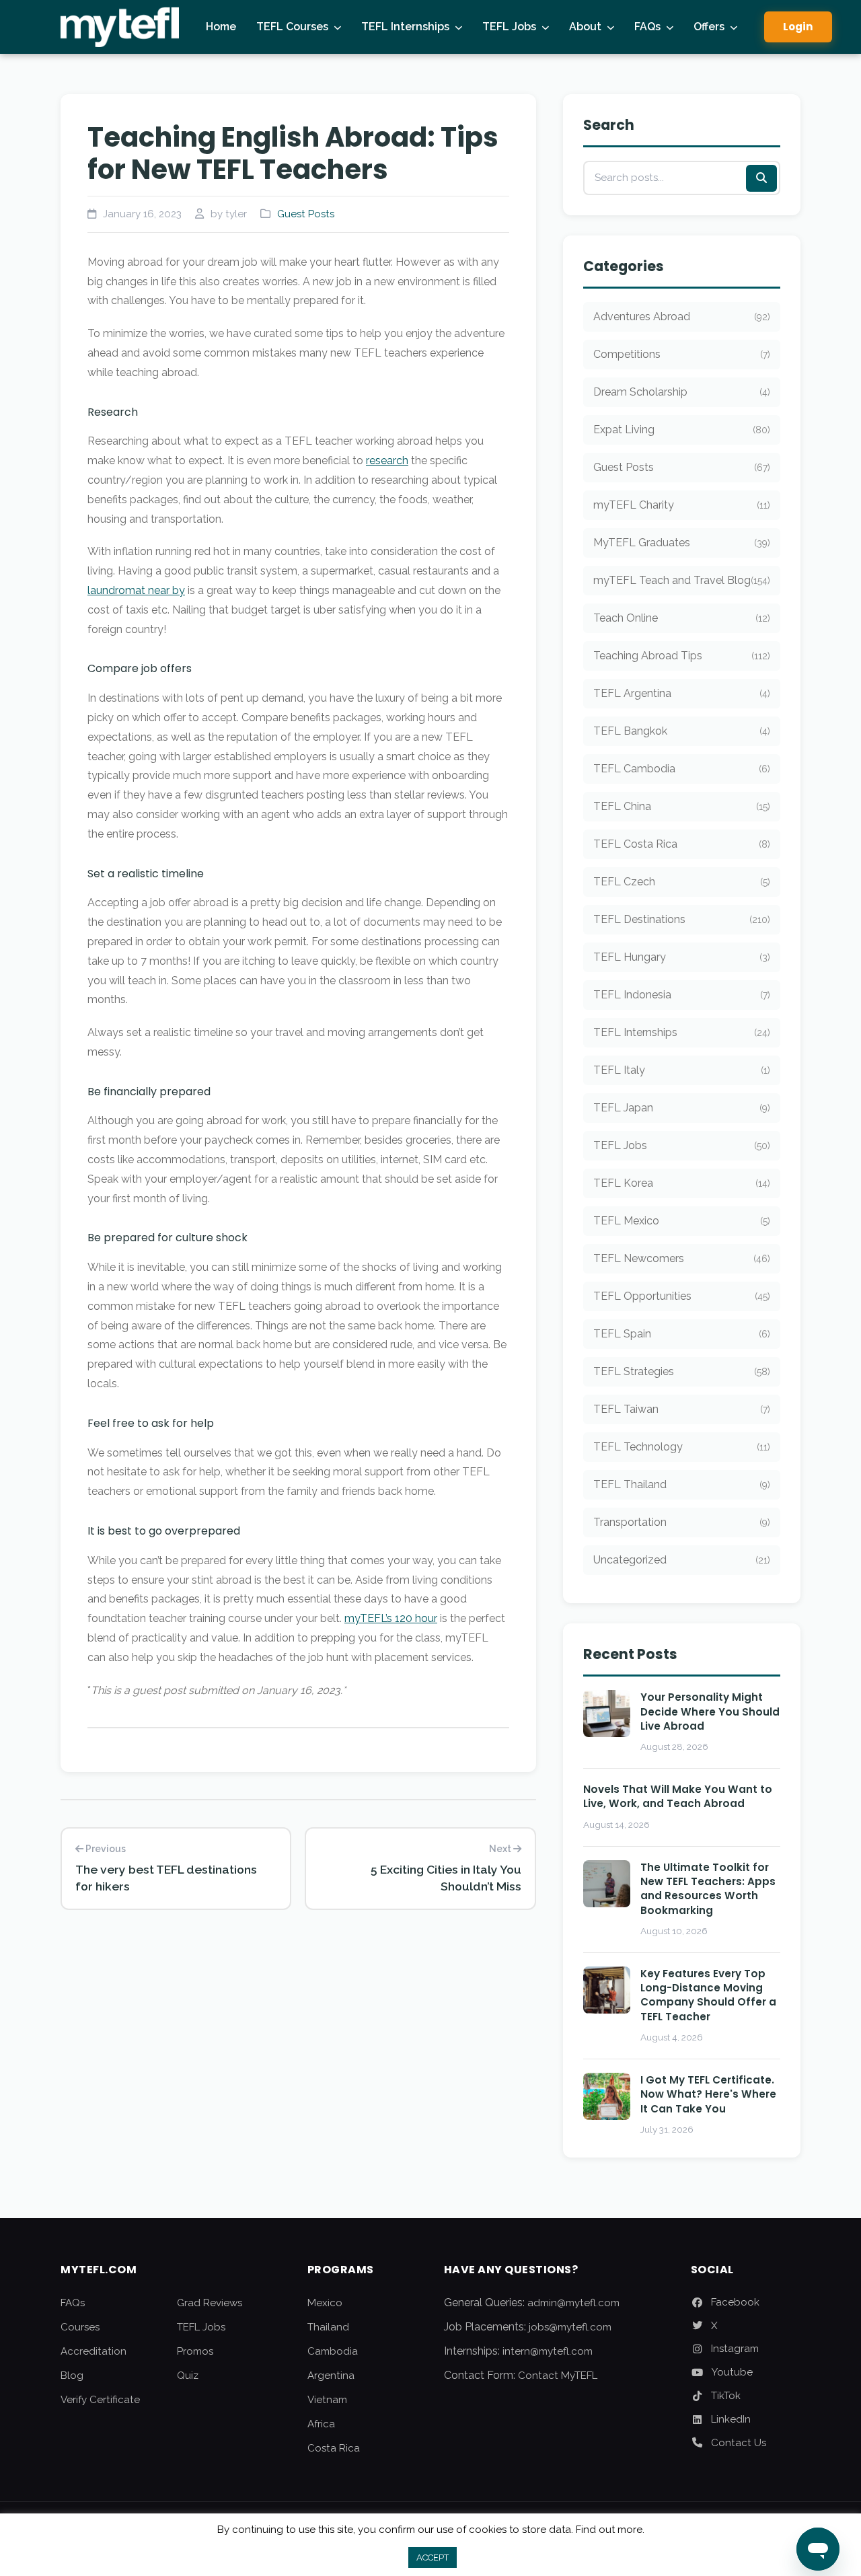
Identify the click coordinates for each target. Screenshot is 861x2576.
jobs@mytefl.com (570, 2327)
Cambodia (333, 2351)
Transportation (682, 1522)
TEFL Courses (292, 27)
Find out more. (610, 2530)
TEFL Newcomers (682, 1258)
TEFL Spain (682, 1334)
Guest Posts (306, 214)
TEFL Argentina (682, 693)
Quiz (188, 2376)
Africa (321, 2424)
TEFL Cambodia (682, 769)
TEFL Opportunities (682, 1296)
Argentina (331, 2376)
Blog (72, 2376)
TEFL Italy (682, 1070)
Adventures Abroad (682, 317)
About (585, 27)
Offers (709, 27)
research (387, 461)
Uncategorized (682, 1560)
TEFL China (682, 806)
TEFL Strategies (682, 1371)
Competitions (682, 354)
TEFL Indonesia (682, 995)
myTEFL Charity (682, 505)
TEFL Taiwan (682, 1409)
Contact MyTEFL (558, 2376)
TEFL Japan (682, 1108)
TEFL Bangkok (682, 731)
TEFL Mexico (682, 1221)
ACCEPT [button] (433, 2557)
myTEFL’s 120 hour (391, 1618)
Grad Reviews (210, 2303)
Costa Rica (334, 2448)
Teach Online (682, 618)
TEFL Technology (682, 1447)
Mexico (325, 2303)
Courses (80, 2327)
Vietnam (327, 2400)
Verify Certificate (100, 2400)
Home (221, 27)
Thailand (328, 2327)
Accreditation (93, 2351)
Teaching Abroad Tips (682, 656)
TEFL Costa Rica (682, 844)
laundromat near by (136, 590)
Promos (195, 2351)
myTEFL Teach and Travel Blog (682, 580)
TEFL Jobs (509, 27)
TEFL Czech (682, 882)
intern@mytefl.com (548, 2351)
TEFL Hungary (682, 957)
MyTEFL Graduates (682, 543)
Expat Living (682, 430)
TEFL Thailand (682, 1484)
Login (798, 27)
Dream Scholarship (682, 392)
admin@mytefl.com (573, 2303)
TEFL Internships (405, 27)
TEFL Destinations (682, 919)
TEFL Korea (682, 1183)
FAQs (647, 27)
